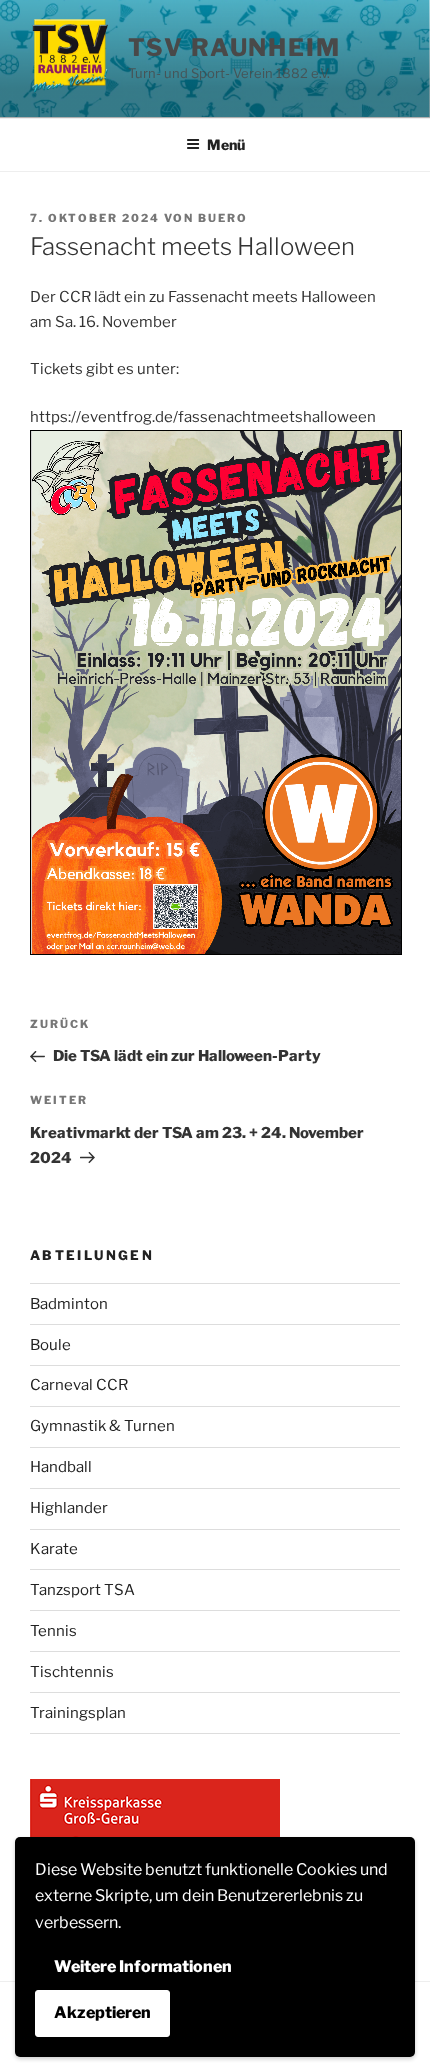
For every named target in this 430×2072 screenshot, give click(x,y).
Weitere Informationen (143, 1966)
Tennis (53, 1631)
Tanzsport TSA (82, 1590)
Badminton (69, 1304)
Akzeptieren (102, 2012)
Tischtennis (72, 1672)
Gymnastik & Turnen (102, 1426)
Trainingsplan (78, 1713)
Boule (50, 1345)
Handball (61, 1467)
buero (223, 218)
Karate (54, 1549)
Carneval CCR (79, 1385)
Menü (226, 144)
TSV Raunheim (234, 47)
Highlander (69, 1508)
